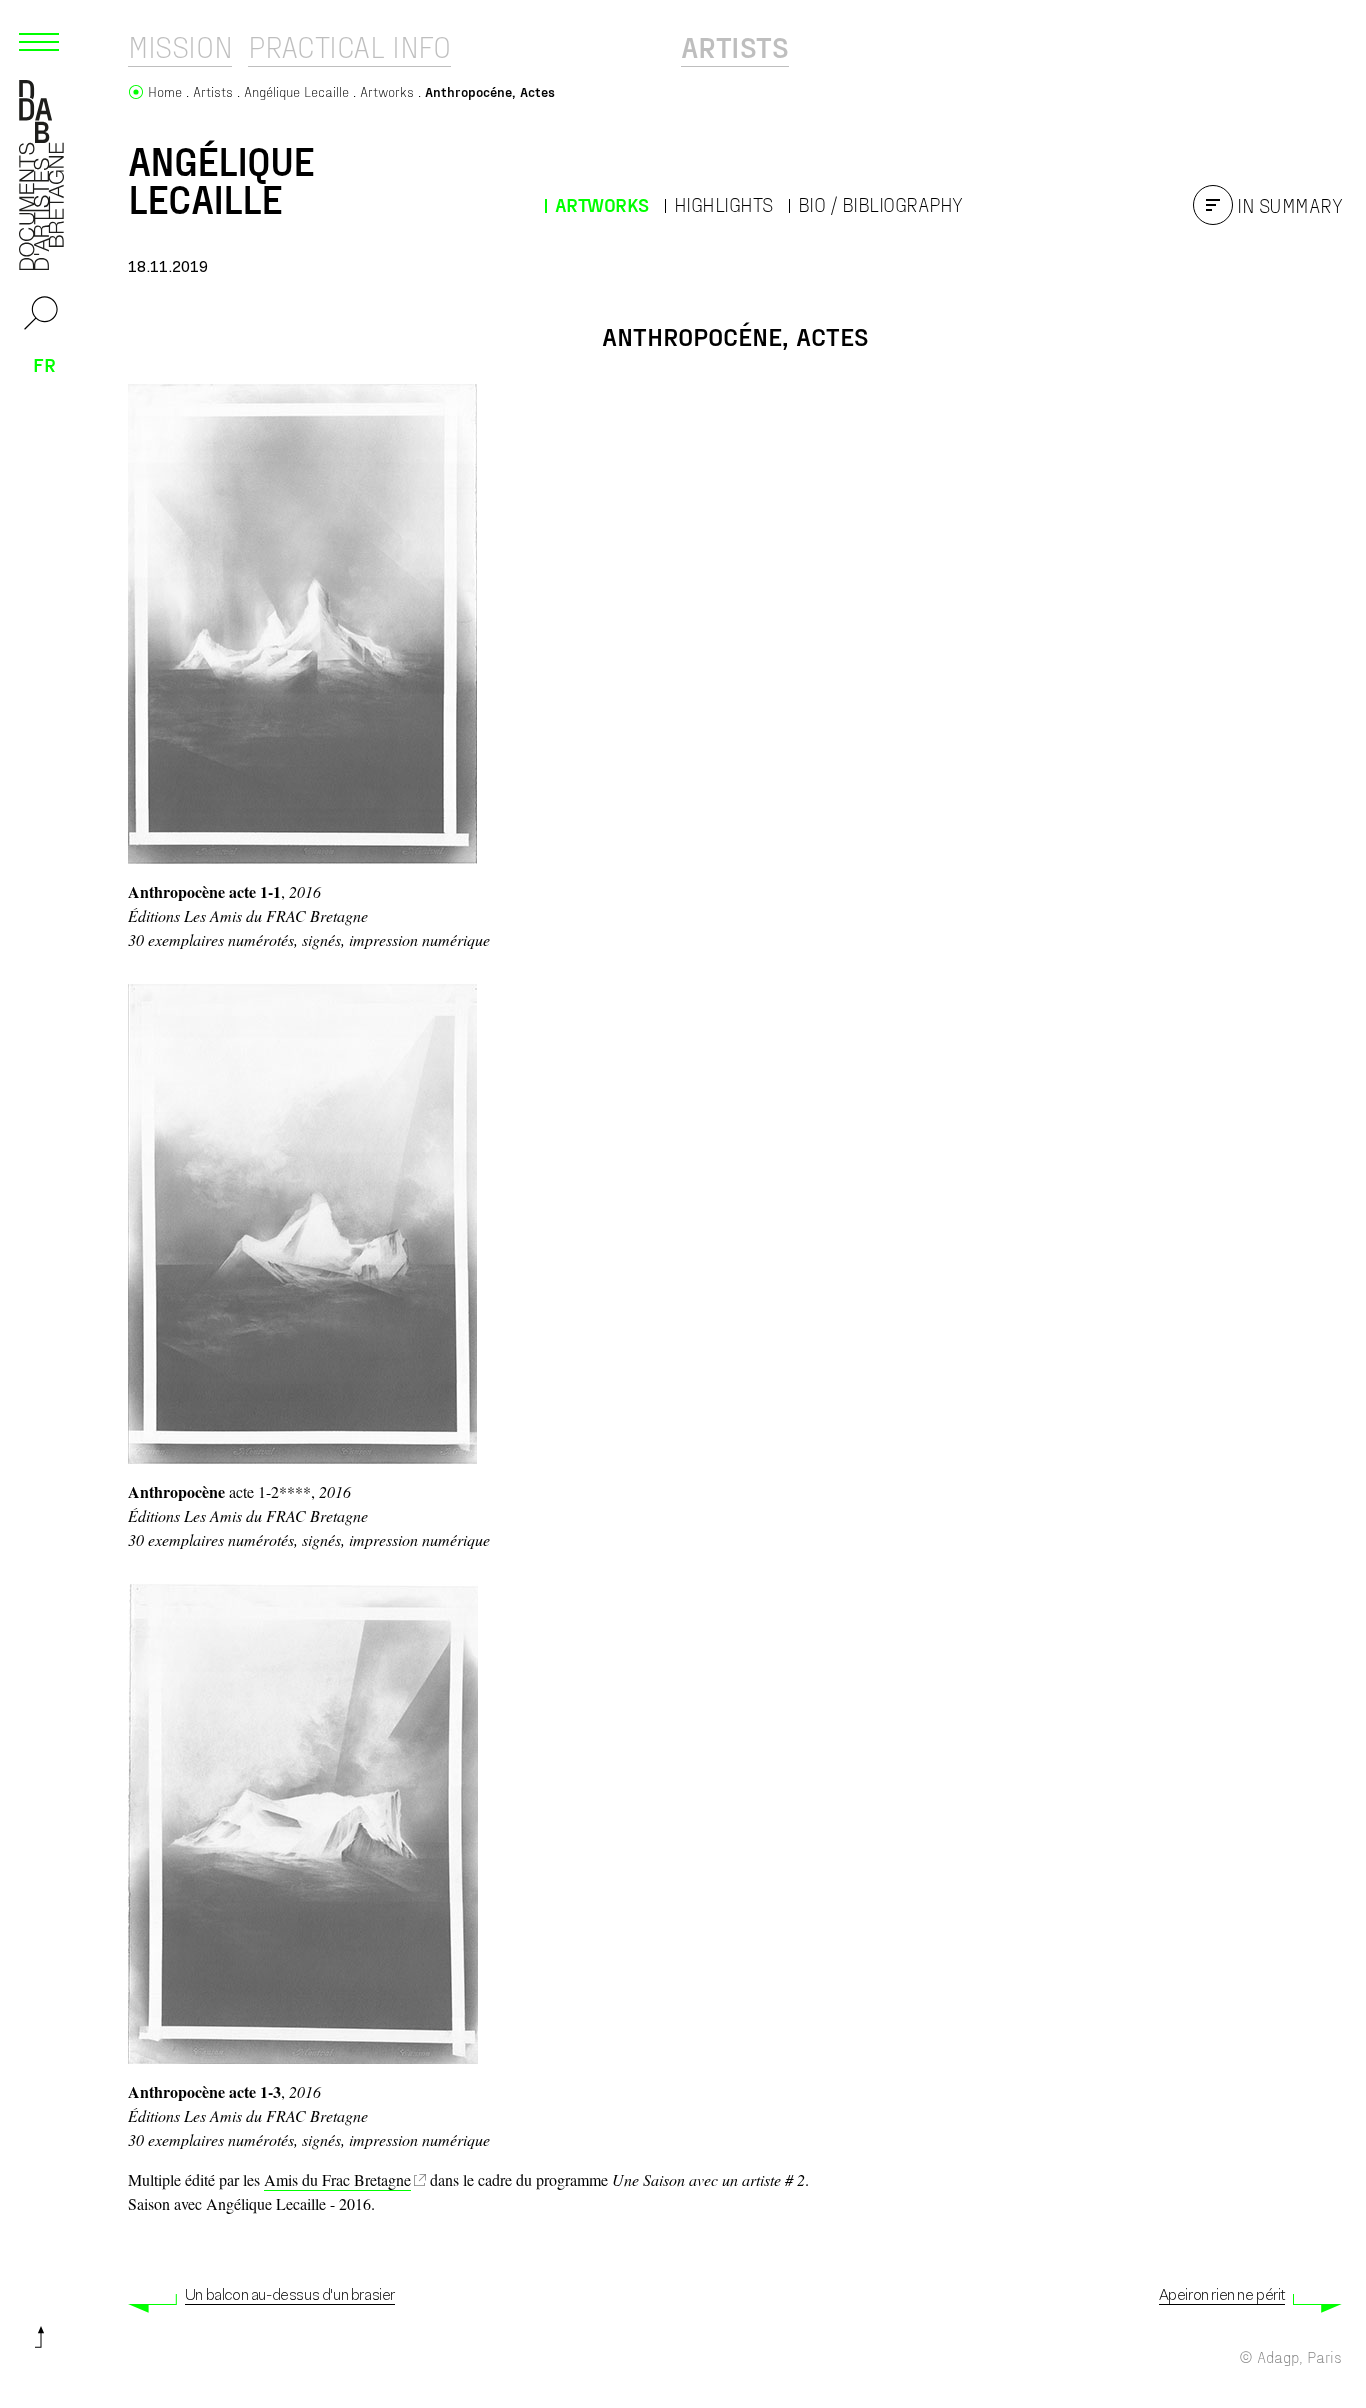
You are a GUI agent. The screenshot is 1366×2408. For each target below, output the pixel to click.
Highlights (723, 204)
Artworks (602, 204)
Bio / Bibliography (880, 204)
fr (44, 364)
